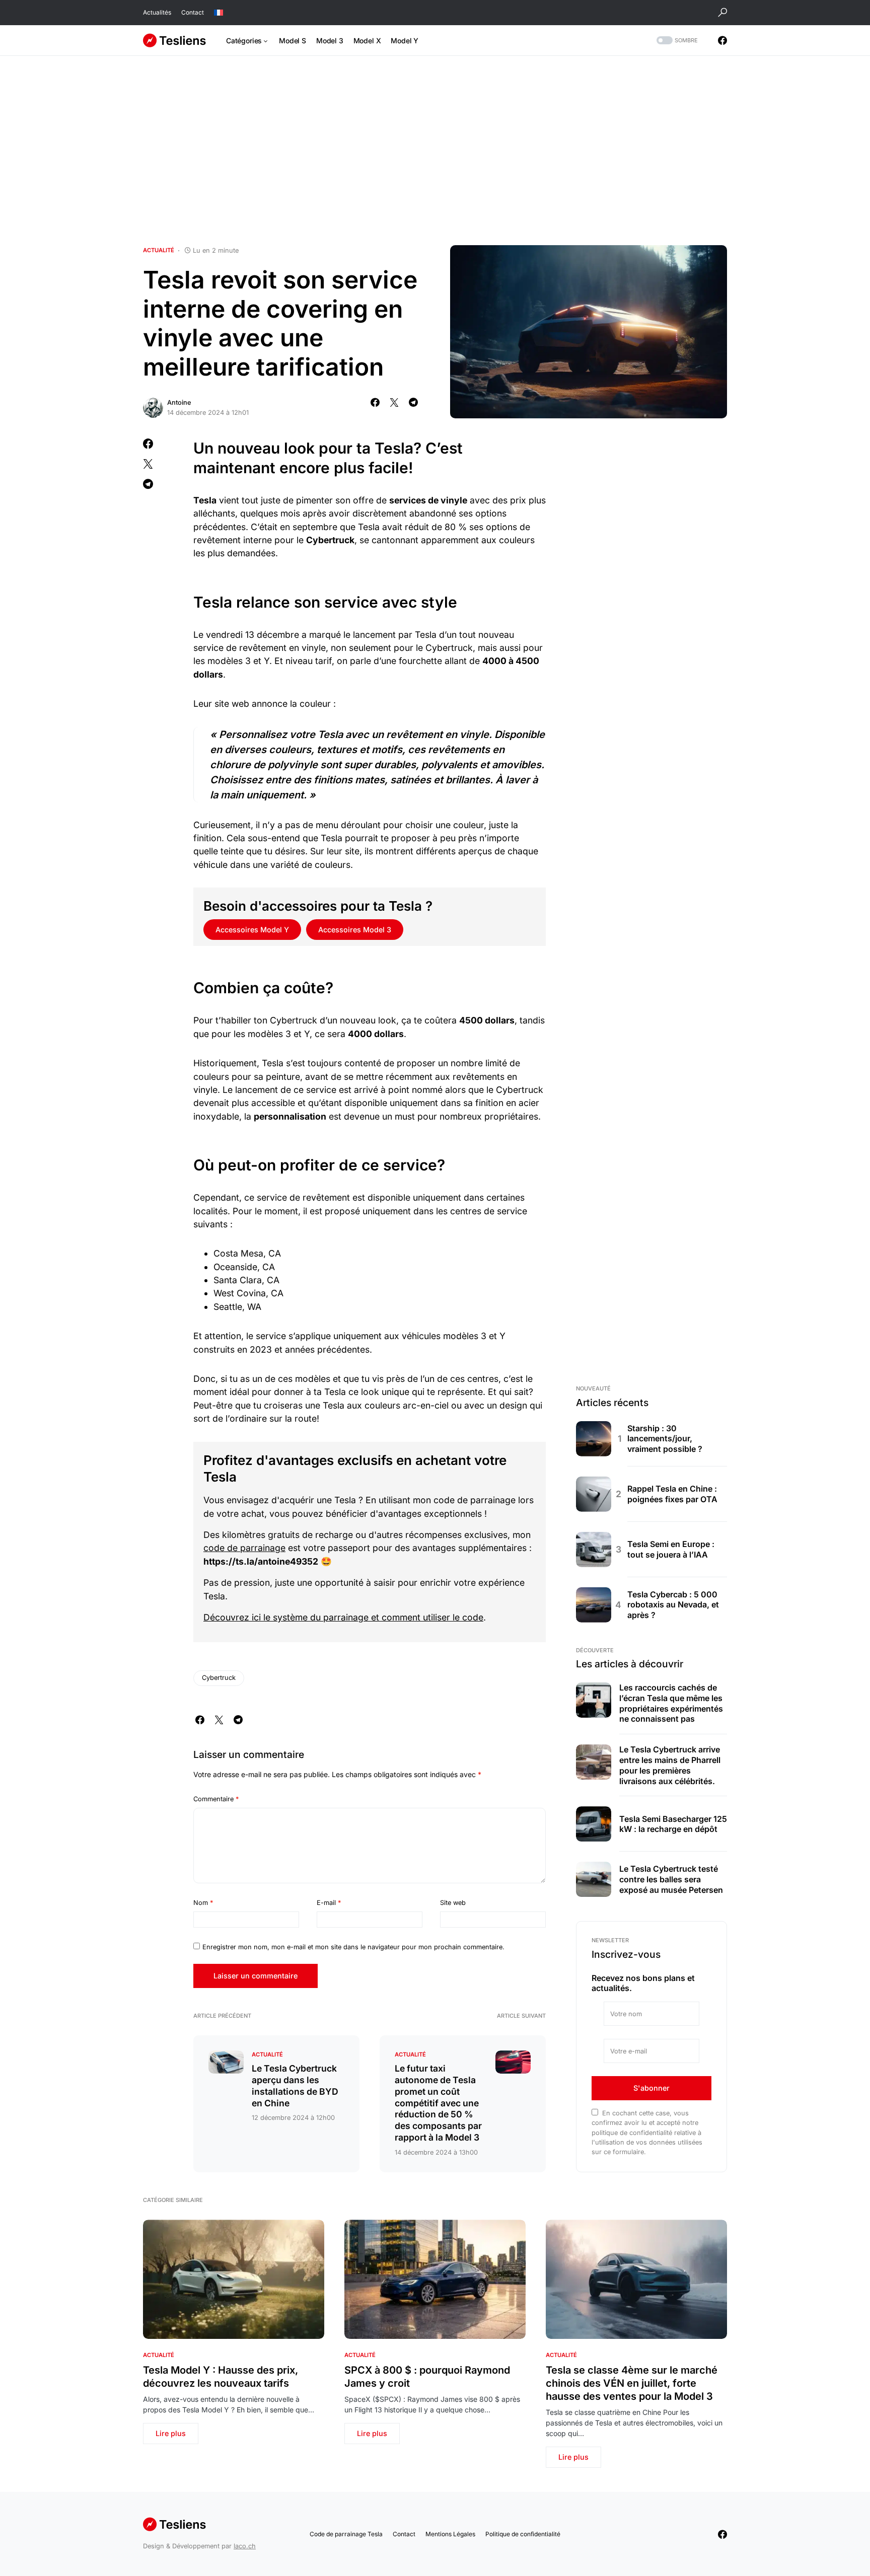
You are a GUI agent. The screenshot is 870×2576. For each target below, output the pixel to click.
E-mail (329, 1903)
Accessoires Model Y (252, 930)
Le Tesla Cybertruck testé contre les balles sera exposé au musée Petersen (671, 1879)
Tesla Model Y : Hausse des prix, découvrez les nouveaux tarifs (221, 2377)
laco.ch (245, 2546)
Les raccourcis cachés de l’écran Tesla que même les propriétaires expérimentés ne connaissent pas (671, 1703)
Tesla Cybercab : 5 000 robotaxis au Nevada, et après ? (673, 1605)
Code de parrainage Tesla (346, 2534)
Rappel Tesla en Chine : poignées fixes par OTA (672, 1494)
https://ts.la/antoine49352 (261, 1561)
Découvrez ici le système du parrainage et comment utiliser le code (343, 1617)
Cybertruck (219, 1678)
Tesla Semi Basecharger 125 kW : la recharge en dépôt (673, 1824)
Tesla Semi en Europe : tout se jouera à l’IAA (671, 1549)
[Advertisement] (435, 151)
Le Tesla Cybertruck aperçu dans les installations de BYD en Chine (295, 2086)
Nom (203, 1903)
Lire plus (171, 2433)
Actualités (157, 12)
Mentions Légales (450, 2534)
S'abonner (651, 2088)
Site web (453, 1903)
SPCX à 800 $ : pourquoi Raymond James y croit (427, 2377)
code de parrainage (244, 1548)
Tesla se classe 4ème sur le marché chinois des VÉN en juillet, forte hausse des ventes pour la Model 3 (632, 2383)
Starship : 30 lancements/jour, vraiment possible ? (665, 1439)
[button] (722, 13)
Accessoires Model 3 (355, 930)
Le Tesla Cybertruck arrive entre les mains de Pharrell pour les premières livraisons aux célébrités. (670, 1765)
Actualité (159, 250)
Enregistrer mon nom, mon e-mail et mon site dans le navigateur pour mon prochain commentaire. (353, 1947)
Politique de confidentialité (523, 2534)
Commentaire (216, 1799)
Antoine (179, 402)
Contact (193, 12)
